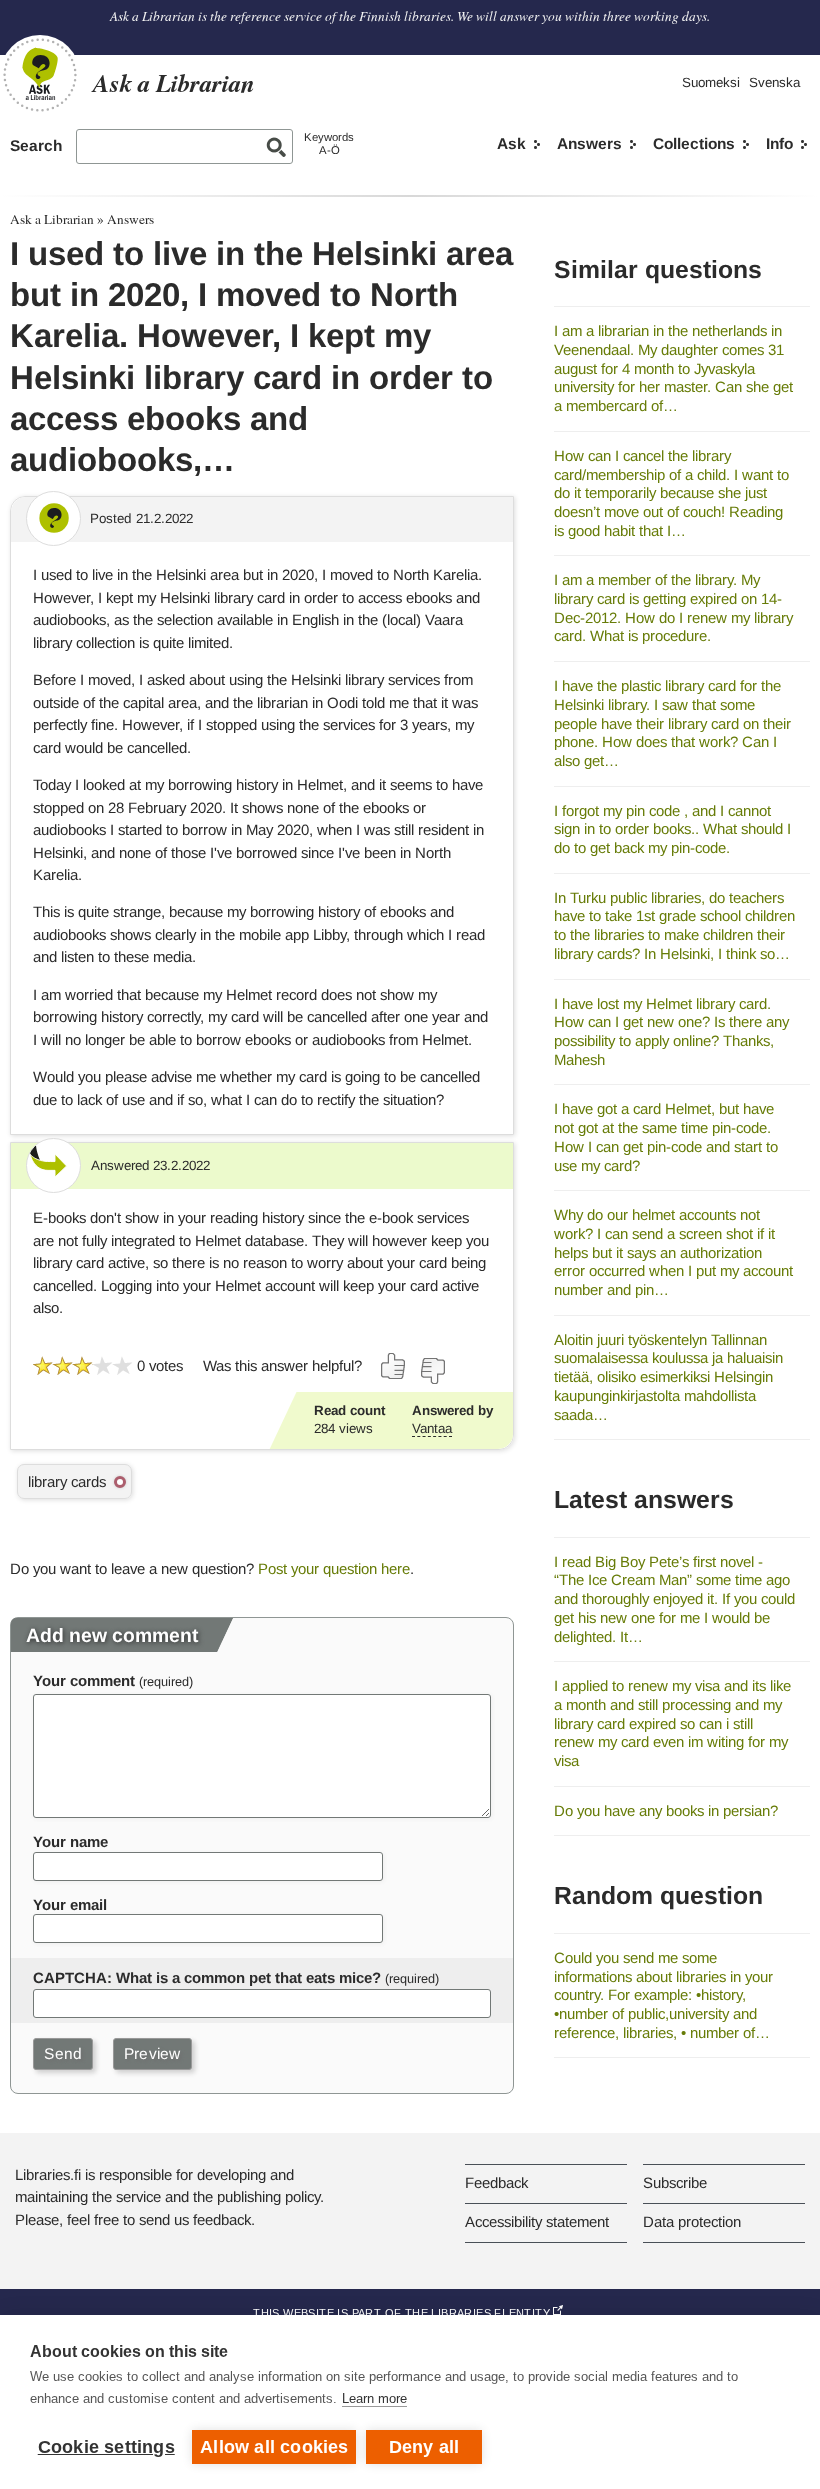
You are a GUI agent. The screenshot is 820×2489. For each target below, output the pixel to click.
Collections (694, 143)
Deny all (424, 2447)
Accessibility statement (537, 2221)
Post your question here (334, 1568)
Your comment (84, 1680)
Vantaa (432, 1428)
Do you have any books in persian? (666, 1810)
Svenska (774, 82)
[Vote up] (394, 1366)
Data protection (692, 2221)
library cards (67, 1481)
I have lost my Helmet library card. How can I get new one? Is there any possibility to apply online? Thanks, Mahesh (671, 1031)
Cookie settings (106, 2447)
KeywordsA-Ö (329, 143)
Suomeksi (711, 82)
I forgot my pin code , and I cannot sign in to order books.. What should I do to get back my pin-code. (672, 829)
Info (779, 143)
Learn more (374, 2398)
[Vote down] (432, 1371)
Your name (70, 1841)
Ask (511, 143)
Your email (70, 1904)
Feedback (496, 2182)
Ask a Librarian (52, 219)
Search (36, 145)
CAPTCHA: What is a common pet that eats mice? (207, 1977)
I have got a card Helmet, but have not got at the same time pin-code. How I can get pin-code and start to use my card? (666, 1136)
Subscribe (675, 2182)
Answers (589, 143)
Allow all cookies (274, 2447)
